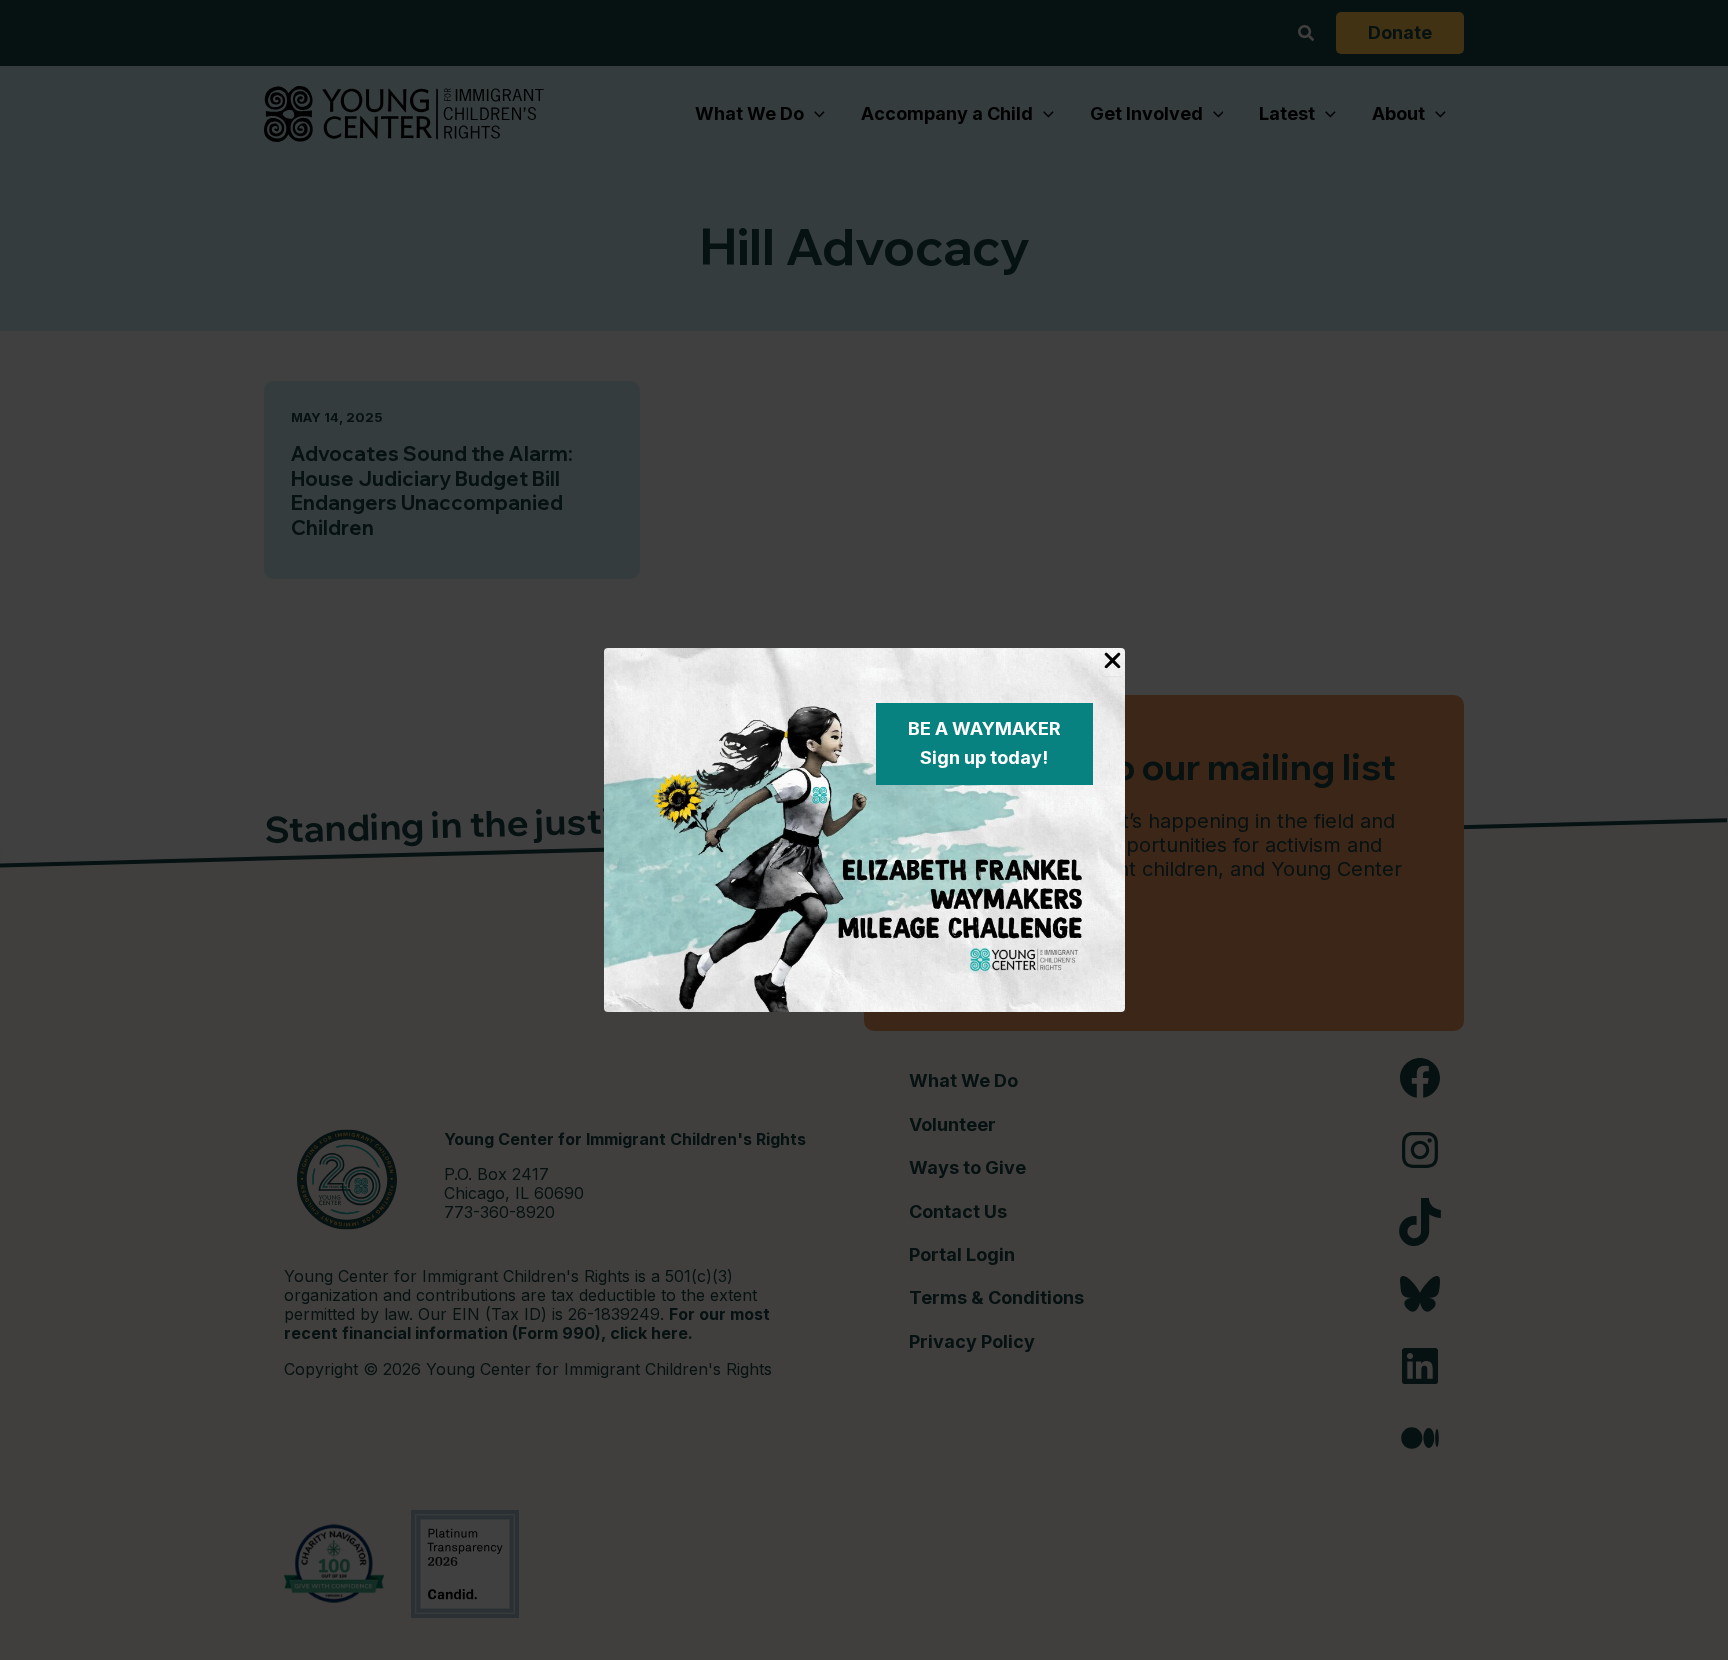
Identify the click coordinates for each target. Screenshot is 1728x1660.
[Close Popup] (1112, 662)
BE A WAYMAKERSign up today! (984, 743)
